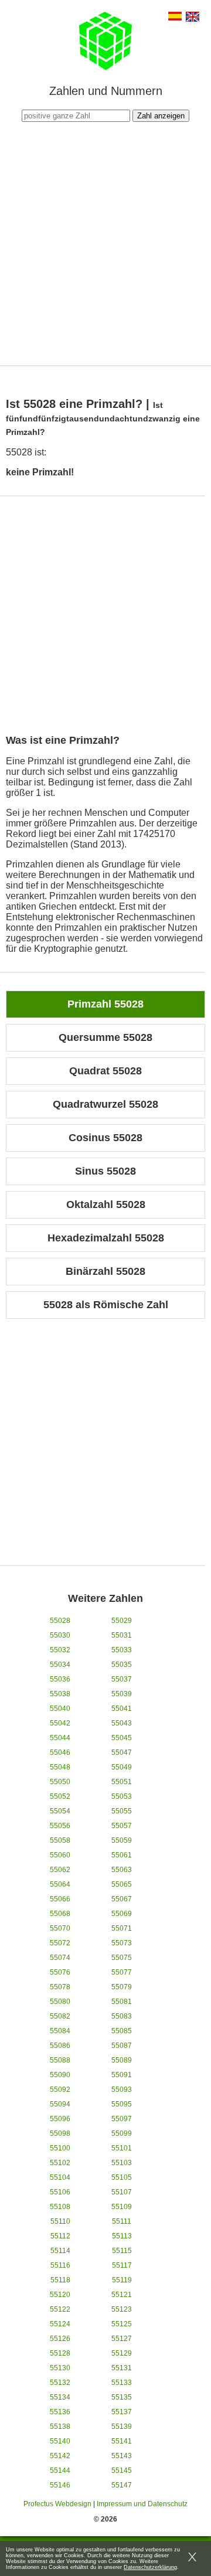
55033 (122, 1650)
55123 (122, 2309)
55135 (122, 2397)
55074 (60, 1958)
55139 (122, 2427)
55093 (122, 2090)
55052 (60, 1796)
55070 (60, 1928)
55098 (60, 2133)
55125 (122, 2324)
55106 (60, 2192)
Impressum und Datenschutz (142, 2504)
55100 (60, 2148)
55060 (60, 1855)
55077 (122, 1972)
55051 (122, 1782)
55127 (122, 2339)
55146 (60, 2485)
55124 (60, 2324)
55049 (122, 1767)
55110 (60, 2221)
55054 (60, 1811)
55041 (122, 1709)
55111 (122, 2221)
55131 (122, 2368)
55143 (122, 2456)
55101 (122, 2148)
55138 (60, 2427)
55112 (60, 2236)
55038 (60, 1694)
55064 (60, 1884)
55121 (122, 2295)
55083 (122, 2016)
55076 (60, 1972)
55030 (60, 1635)
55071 (122, 1928)
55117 (122, 2265)
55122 (60, 2309)
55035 (122, 1665)
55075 (122, 1958)
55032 (60, 1650)
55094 (60, 2104)
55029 (122, 1621)
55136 (60, 2412)
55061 (122, 1855)
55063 (122, 1870)
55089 (122, 2060)
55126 (60, 2339)
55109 (122, 2207)
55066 (60, 1899)
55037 (122, 1679)
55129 (122, 2353)
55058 (60, 1840)
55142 (60, 2456)
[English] (193, 18)
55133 (122, 2383)
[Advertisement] (105, 242)
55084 (60, 2031)
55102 (60, 2163)
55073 (122, 1943)
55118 (60, 2280)
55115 (122, 2251)
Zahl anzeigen (161, 116)
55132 (60, 2383)
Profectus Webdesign (57, 2504)
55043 (122, 1723)
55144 (60, 2470)
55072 (60, 1943)
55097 (122, 2119)
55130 (60, 2368)
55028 (60, 1621)
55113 (122, 2236)
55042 (60, 1723)
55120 (60, 2295)
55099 (122, 2133)
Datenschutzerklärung (150, 2567)
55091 (122, 2075)
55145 (122, 2470)
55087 (122, 2046)
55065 (122, 1884)
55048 (60, 1767)
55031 (122, 1635)
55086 (60, 2046)
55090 (60, 2075)
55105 (122, 2177)
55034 (60, 1665)
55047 (122, 1753)
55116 (60, 2265)
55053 (122, 1796)
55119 (122, 2280)
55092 (60, 2090)
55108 (60, 2207)
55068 (60, 1914)
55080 (60, 2002)
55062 (60, 1870)
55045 (122, 1738)
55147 (122, 2485)
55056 (60, 1826)
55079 (122, 1987)
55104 (60, 2177)
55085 (122, 2031)
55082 (60, 2016)
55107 (122, 2192)
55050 (60, 1782)
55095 (122, 2104)
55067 (122, 1899)
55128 (60, 2353)
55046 (60, 1753)
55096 (60, 2119)
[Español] (175, 17)
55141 (122, 2441)
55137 (122, 2412)
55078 (60, 1987)
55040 (60, 1709)
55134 (60, 2397)
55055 (122, 1811)
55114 (60, 2251)
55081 (122, 2002)
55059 (122, 1840)
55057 (122, 1826)
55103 (122, 2163)
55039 (122, 1694)
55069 (122, 1914)
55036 (60, 1679)
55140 (60, 2441)
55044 (60, 1738)
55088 (60, 2060)
